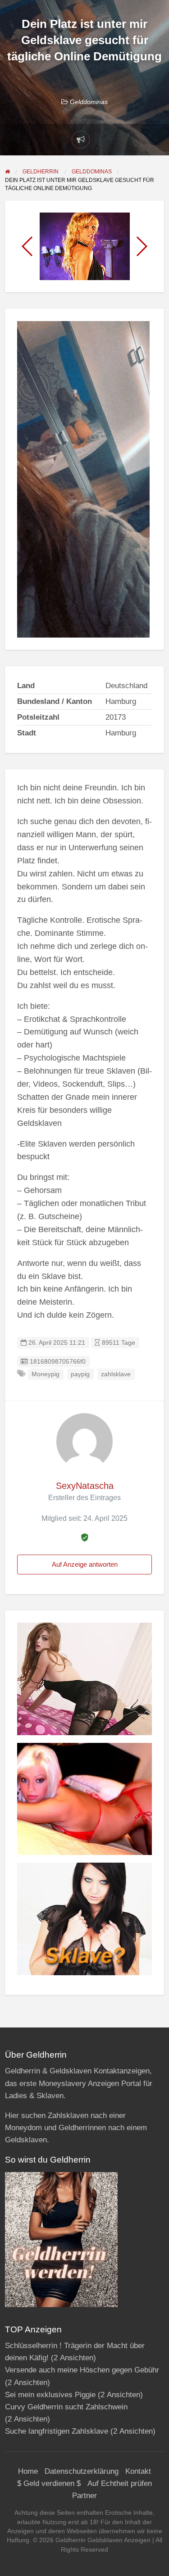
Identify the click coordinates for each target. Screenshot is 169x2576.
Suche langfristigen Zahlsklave (57, 2431)
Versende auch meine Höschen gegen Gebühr (82, 2370)
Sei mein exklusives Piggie (50, 2395)
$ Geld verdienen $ (49, 2483)
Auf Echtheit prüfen (120, 2483)
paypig (80, 1374)
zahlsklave (116, 1374)
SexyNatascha (85, 1486)
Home (28, 2471)
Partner (84, 2496)
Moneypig (46, 1374)
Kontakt (138, 2471)
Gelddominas (89, 102)
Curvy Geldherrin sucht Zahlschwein (66, 2407)
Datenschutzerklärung (82, 2471)
